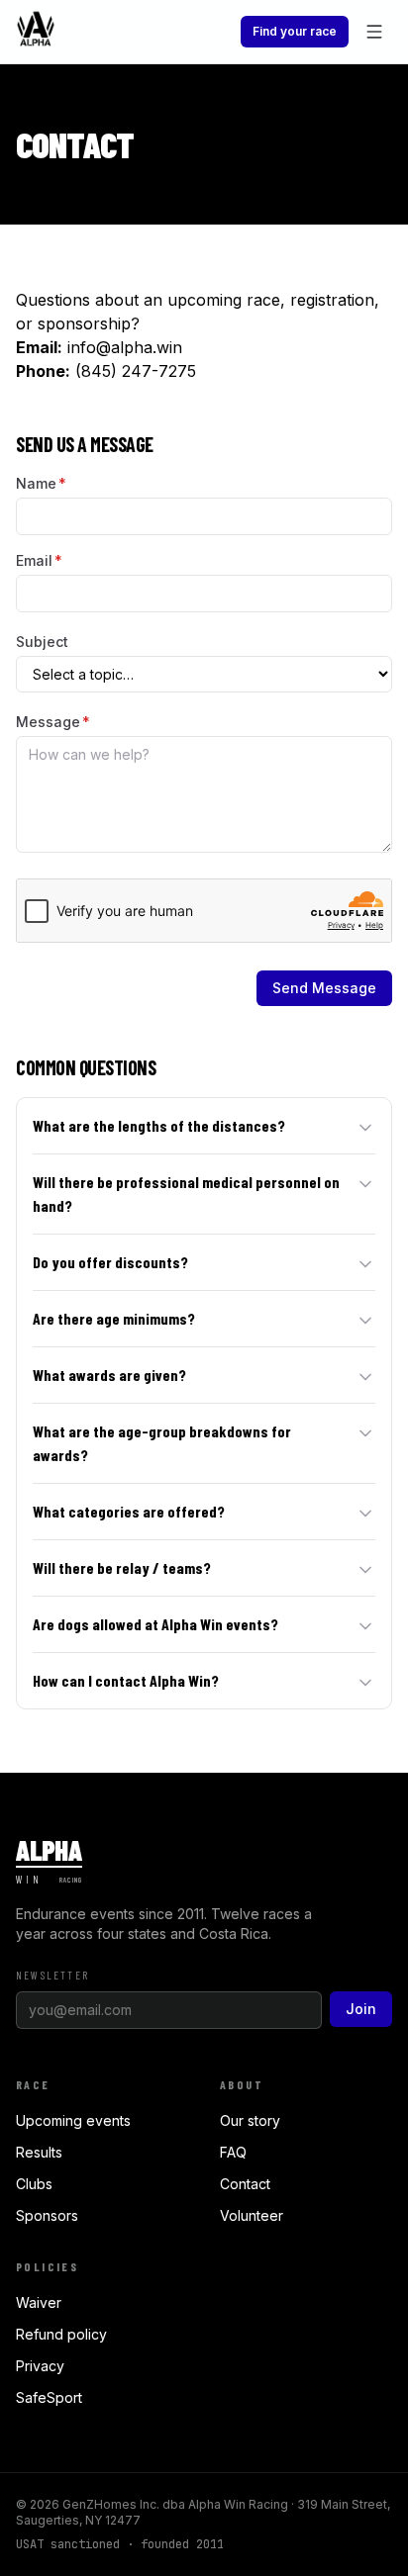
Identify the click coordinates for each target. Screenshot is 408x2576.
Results (39, 2152)
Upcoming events (73, 2120)
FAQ (233, 2152)
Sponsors (47, 2215)
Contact (245, 2184)
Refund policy (61, 2334)
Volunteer (252, 2215)
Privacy (40, 2366)
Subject (42, 642)
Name (41, 483)
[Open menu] (374, 32)
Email (39, 560)
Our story (250, 2120)
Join (361, 2009)
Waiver (39, 2302)
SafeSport (49, 2397)
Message (53, 722)
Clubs (34, 2184)
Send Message (324, 988)
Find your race (295, 31)
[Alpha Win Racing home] (36, 32)
